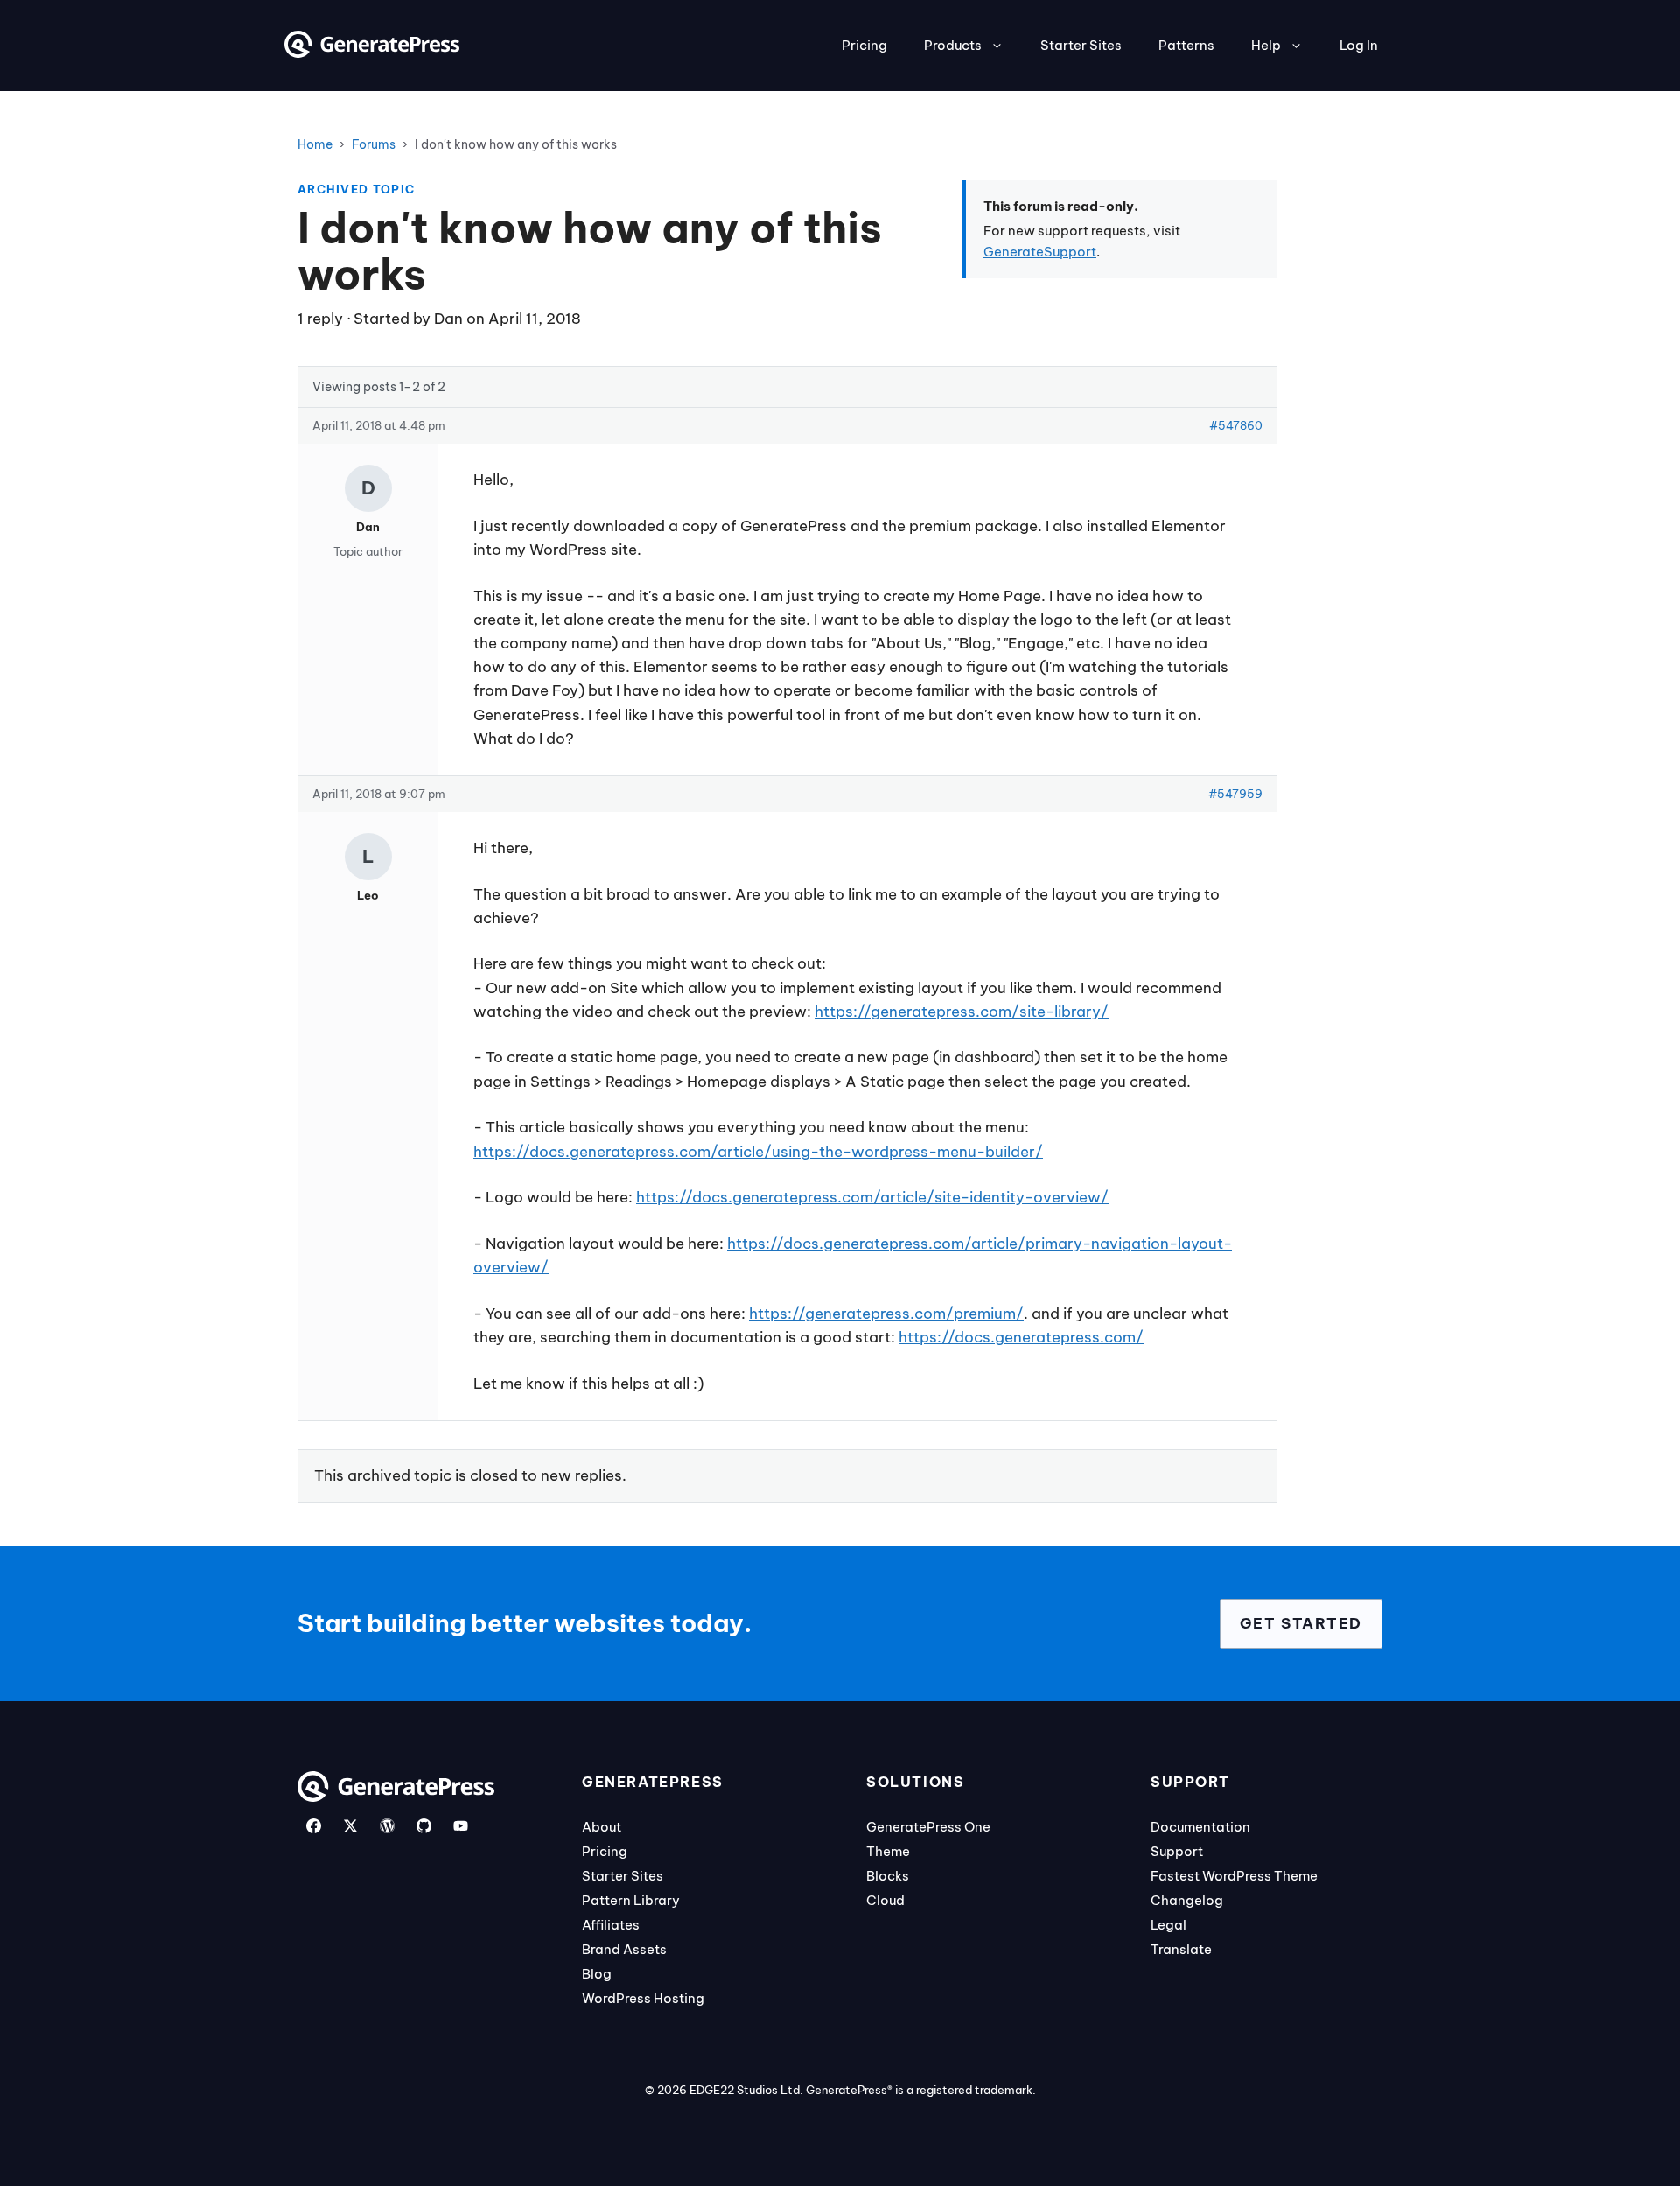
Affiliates (611, 1925)
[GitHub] (424, 1826)
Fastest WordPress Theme (1234, 1876)
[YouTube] (461, 1826)
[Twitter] (350, 1826)
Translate (1181, 1949)
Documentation (1200, 1827)
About (602, 1827)
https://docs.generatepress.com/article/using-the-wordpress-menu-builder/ (758, 1152)
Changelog (1187, 1900)
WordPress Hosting (643, 1998)
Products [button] (953, 45)
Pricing (864, 45)
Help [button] (1266, 45)
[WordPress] (387, 1826)
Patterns (1186, 45)
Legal (1169, 1925)
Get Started (1301, 1623)
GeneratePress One (928, 1827)
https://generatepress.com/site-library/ (962, 1012)
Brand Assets (624, 1949)
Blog (597, 1974)
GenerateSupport (1040, 252)
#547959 (1235, 794)
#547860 (1236, 425)
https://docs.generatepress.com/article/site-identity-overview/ (872, 1197)
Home (315, 144)
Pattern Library (631, 1900)
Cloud (885, 1900)
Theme (888, 1851)
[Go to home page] (372, 53)
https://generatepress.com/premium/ (886, 1314)
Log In (1359, 45)
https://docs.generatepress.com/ (1021, 1337)
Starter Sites (1081, 45)
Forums (374, 144)
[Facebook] (314, 1826)
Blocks (888, 1876)
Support (1177, 1851)
